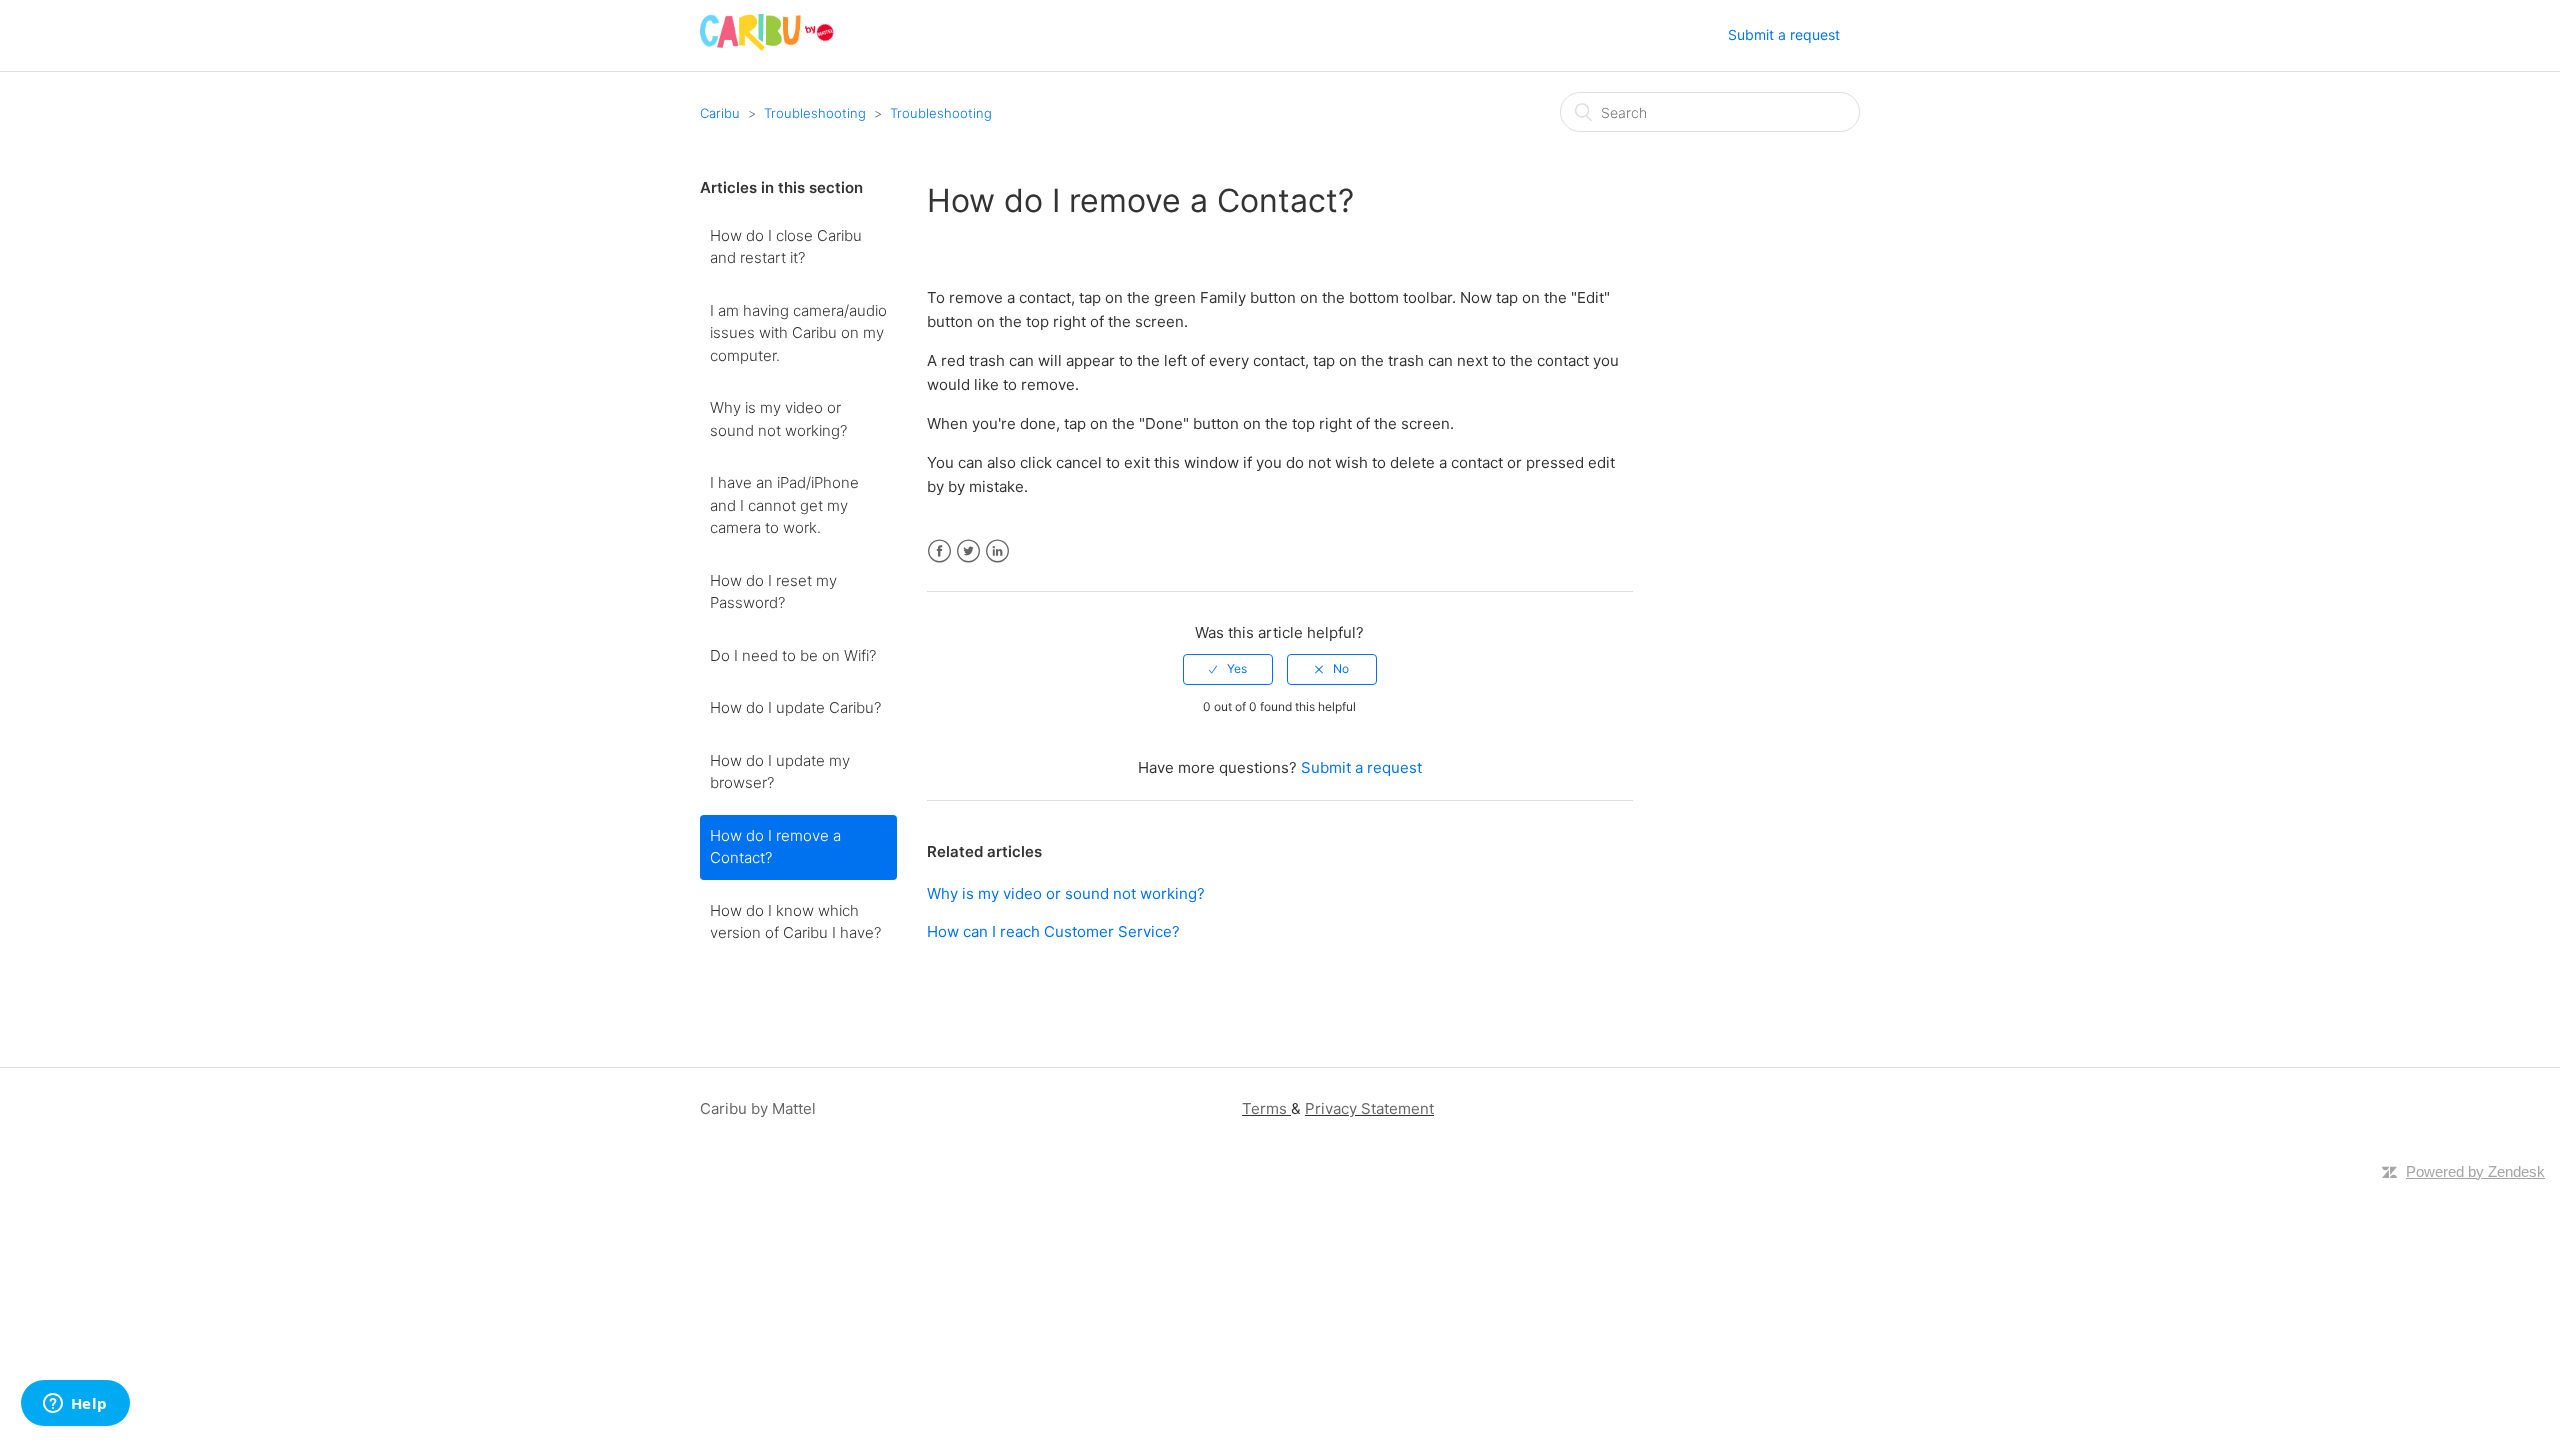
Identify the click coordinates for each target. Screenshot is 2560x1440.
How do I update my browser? (780, 772)
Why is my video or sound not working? (778, 419)
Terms (1264, 1108)
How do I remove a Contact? (775, 847)
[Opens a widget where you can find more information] (75, 1405)
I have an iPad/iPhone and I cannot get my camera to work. (784, 505)
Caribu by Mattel (758, 1108)
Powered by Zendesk (2475, 1171)
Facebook (939, 551)
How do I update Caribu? (795, 707)
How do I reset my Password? (773, 592)
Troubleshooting (815, 113)
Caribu (720, 113)
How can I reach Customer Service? (1053, 931)
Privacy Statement (1369, 1108)
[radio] (1228, 669)
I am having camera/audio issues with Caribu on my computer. (798, 333)
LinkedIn (997, 551)
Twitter (968, 551)
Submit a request (1784, 34)
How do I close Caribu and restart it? (786, 247)
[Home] (767, 45)
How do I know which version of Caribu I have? (795, 922)
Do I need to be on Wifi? (793, 655)
